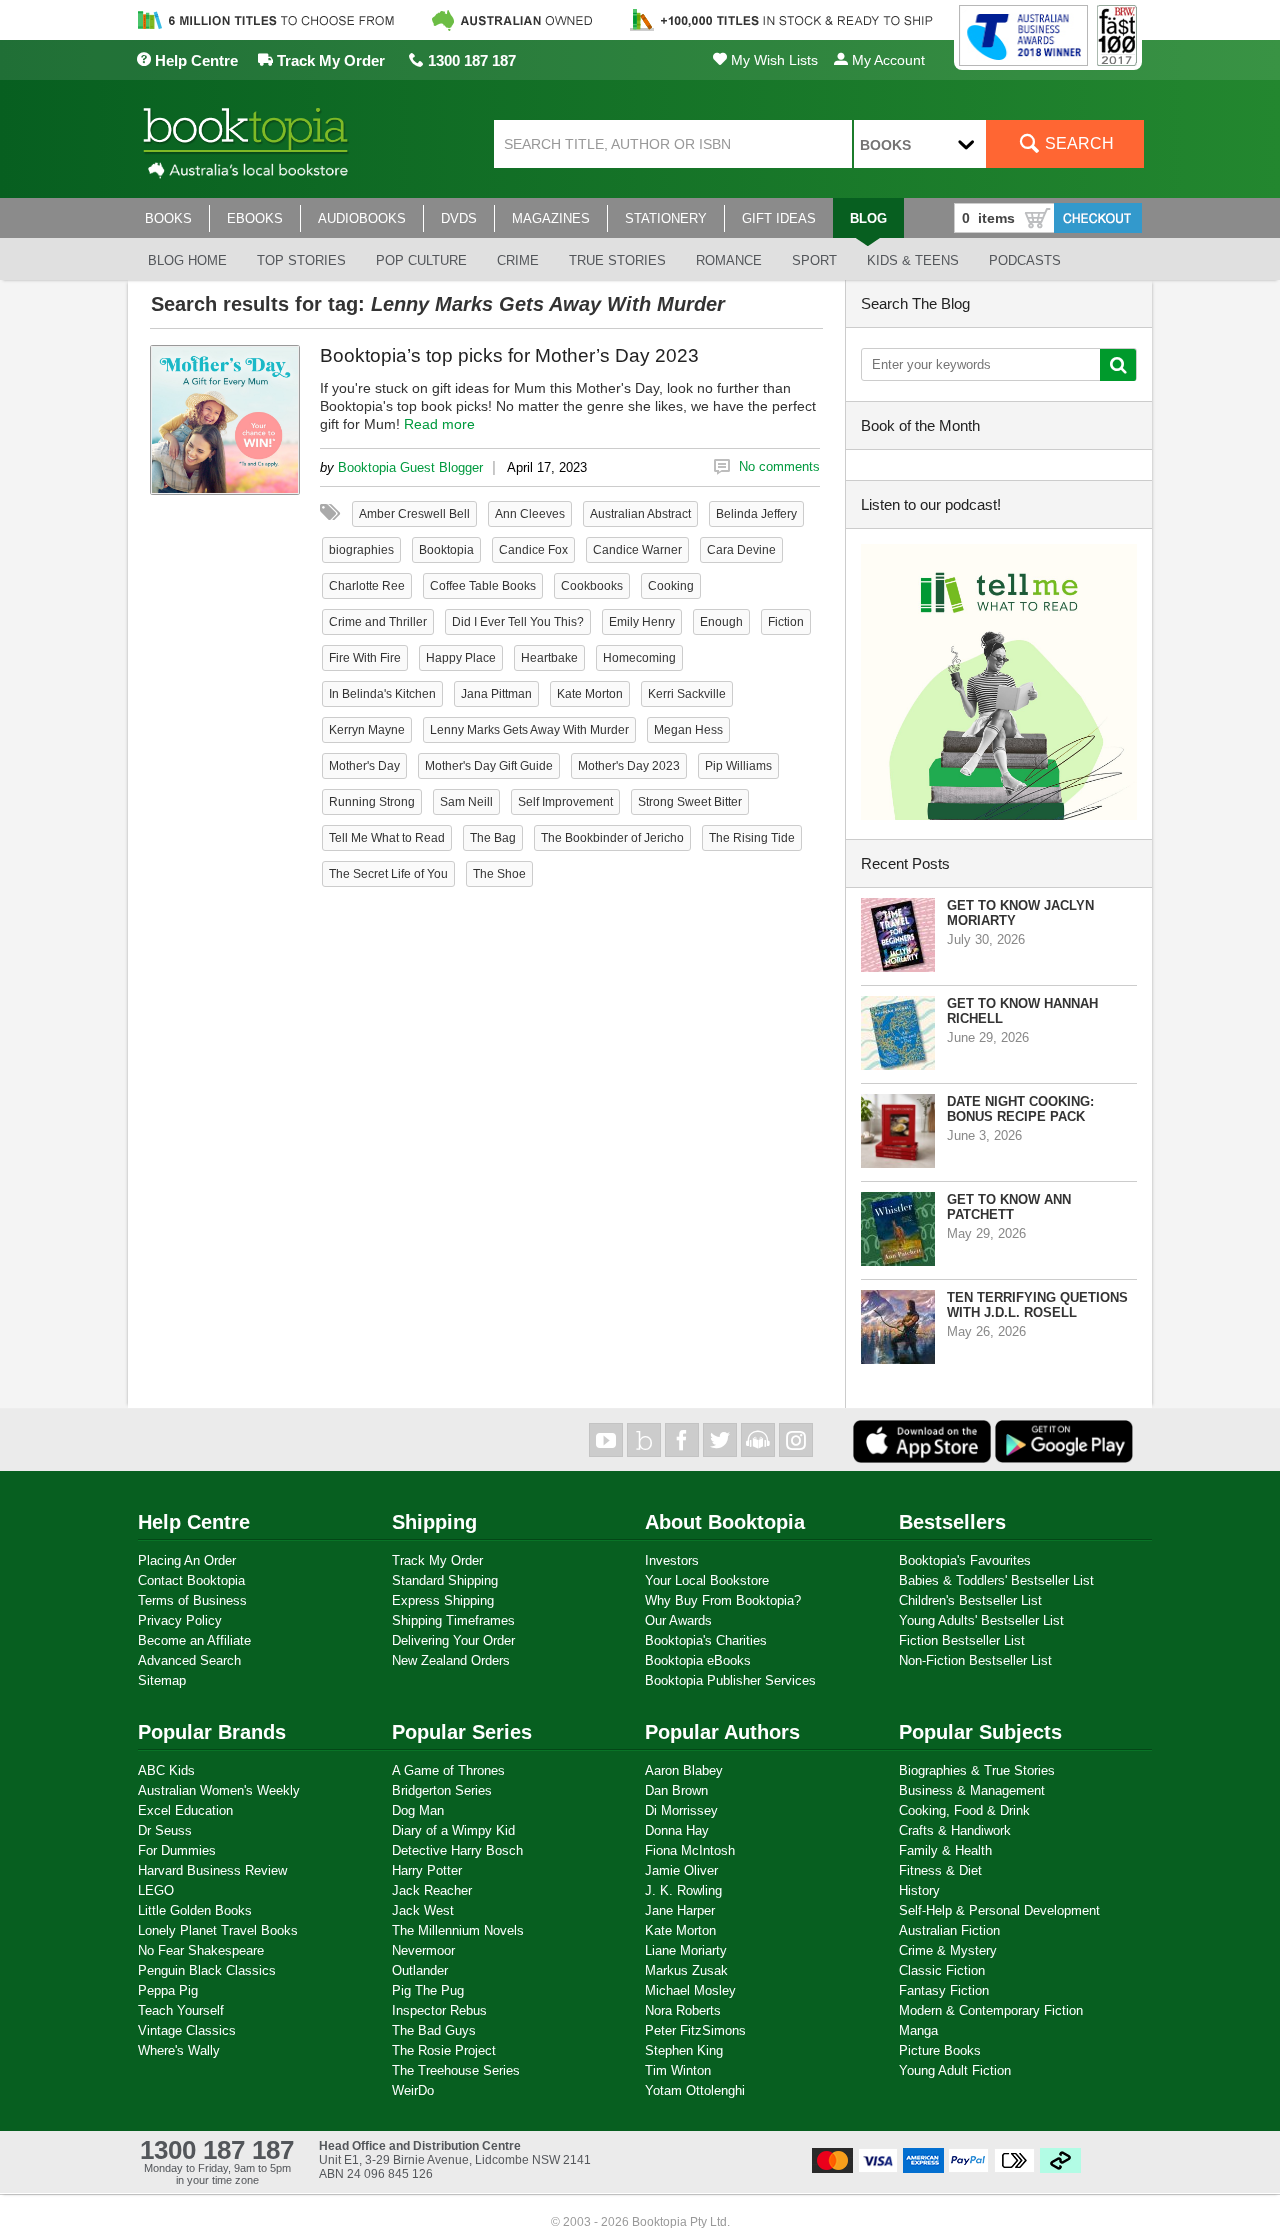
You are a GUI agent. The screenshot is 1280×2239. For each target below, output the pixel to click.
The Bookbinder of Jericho (612, 838)
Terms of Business (192, 1600)
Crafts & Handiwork (955, 1830)
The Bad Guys (434, 2030)
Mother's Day (364, 766)
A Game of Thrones (448, 1770)
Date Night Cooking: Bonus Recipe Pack (1020, 1109)
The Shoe (499, 874)
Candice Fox (533, 550)
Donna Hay (677, 1830)
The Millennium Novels (458, 1930)
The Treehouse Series (456, 2070)
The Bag (493, 838)
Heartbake (549, 658)
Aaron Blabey (684, 1770)
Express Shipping (443, 1600)
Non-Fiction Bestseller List (975, 1660)
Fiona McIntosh (690, 1850)
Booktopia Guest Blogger (410, 467)
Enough (721, 622)
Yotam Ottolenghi (695, 2090)
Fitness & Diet (940, 1870)
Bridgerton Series (442, 1790)
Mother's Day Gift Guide (489, 766)
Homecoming (639, 658)
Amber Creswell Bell (414, 514)
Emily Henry (642, 622)
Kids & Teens (913, 260)
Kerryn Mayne (367, 730)
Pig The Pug (428, 1990)
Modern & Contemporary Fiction (991, 2010)
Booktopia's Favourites (965, 1560)
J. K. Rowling (683, 1890)
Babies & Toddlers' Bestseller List (996, 1580)
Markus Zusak (686, 1970)
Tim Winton (678, 2070)
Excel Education (185, 1810)
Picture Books (940, 2050)
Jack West (423, 1910)
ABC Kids (166, 1770)
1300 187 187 (470, 60)
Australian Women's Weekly (219, 1790)
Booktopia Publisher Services (730, 1680)
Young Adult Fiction (955, 2070)
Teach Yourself (181, 2010)
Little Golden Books (195, 1910)
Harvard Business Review (212, 1870)
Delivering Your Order (453, 1640)
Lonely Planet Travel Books (218, 1930)
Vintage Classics (187, 2030)
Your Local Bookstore (707, 1580)
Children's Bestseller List (970, 1600)
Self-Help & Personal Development (999, 1910)
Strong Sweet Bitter (690, 802)
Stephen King (684, 2050)
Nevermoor (423, 1950)
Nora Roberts (683, 2010)
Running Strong (372, 802)
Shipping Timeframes (453, 1620)
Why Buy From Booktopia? (723, 1600)
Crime (518, 260)
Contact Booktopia (191, 1580)
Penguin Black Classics (207, 1970)
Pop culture (421, 260)
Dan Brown (676, 1790)
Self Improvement (565, 802)
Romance (729, 260)
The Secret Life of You (388, 874)
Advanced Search (189, 1660)
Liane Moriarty (686, 1950)
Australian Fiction (949, 1930)
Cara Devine (741, 550)
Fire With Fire (365, 658)
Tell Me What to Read (387, 838)
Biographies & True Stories (977, 1770)
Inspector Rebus (439, 2010)
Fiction (786, 622)
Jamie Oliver (681, 1870)
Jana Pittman (496, 694)
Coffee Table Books (483, 586)
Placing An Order (187, 1560)
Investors (672, 1560)
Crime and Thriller (378, 622)
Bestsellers (952, 1522)
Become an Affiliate (194, 1640)
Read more (439, 424)
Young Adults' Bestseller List (981, 1620)
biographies (361, 550)
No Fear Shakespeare (201, 1950)
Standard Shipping (445, 1580)
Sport (814, 260)
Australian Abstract (640, 514)
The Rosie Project (444, 2050)
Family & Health (945, 1850)
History (919, 1890)
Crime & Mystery (948, 1950)
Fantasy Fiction (944, 1990)
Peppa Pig (168, 1990)
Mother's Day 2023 (629, 766)
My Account (886, 60)
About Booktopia (725, 1522)
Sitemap (162, 1680)
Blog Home (187, 260)
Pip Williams (738, 766)
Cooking (671, 586)
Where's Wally (179, 2050)
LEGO (156, 1890)
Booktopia (446, 550)
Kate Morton (590, 694)
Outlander (420, 1970)
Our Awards (678, 1620)
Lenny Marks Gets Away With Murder (529, 730)
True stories (617, 260)
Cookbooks (592, 586)
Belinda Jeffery (756, 514)
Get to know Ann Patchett (1009, 1207)
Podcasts (1025, 260)
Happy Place (461, 658)
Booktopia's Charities (706, 1640)
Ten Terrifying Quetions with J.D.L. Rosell (1037, 1305)
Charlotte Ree (367, 586)
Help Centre (194, 60)
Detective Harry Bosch (457, 1850)
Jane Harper (680, 1910)
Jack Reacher (432, 1890)
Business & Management (972, 1790)
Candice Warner (637, 550)
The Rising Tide (752, 838)
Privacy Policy (180, 1620)
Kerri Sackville (687, 694)
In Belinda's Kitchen (382, 694)
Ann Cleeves (530, 514)
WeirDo (413, 2090)
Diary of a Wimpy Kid (453, 1830)
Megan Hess (688, 730)
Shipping (434, 1522)
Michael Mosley (690, 1990)
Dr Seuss (165, 1830)
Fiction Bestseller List (962, 1640)
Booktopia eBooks (698, 1660)
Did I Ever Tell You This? (518, 622)
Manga (918, 2030)
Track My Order (329, 60)
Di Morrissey (681, 1810)
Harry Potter (427, 1870)
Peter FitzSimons (695, 2030)
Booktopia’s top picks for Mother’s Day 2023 (509, 355)
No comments (779, 466)
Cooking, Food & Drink (964, 1810)
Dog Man (418, 1810)
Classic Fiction (942, 1970)
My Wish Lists (772, 60)
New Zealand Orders (451, 1660)
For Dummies (177, 1850)
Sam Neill (466, 802)
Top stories (301, 260)
